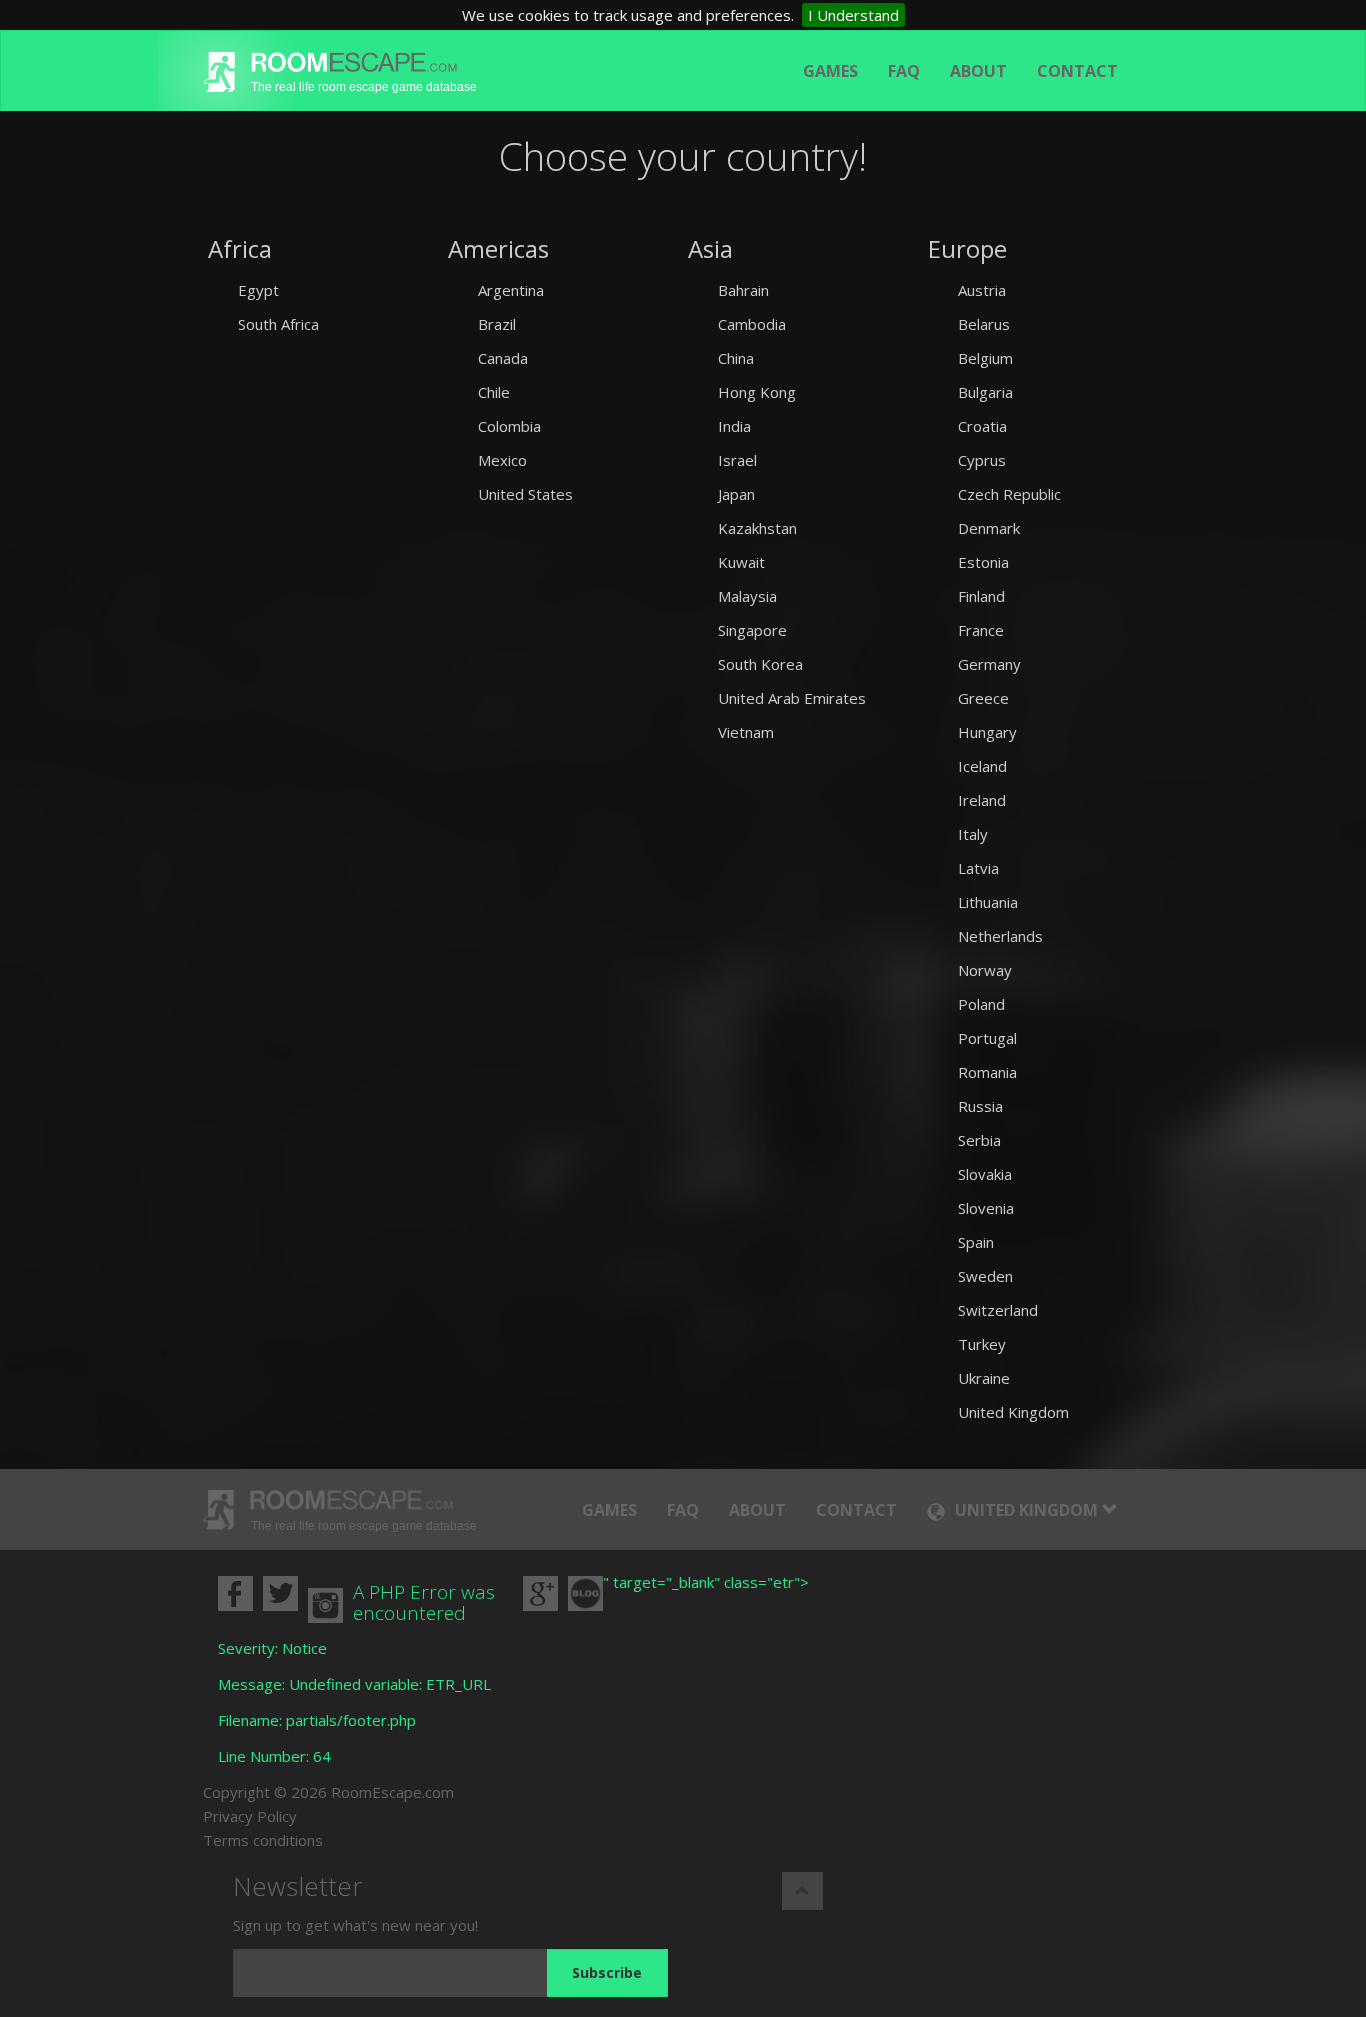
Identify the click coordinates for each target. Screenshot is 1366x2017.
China (736, 358)
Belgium (985, 358)
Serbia (979, 1140)
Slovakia (985, 1174)
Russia (980, 1106)
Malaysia (747, 596)
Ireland (982, 800)
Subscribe (607, 1972)
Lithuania (988, 902)
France (981, 630)
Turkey (982, 1344)
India (734, 426)
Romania (987, 1072)
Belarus (984, 324)
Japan (736, 494)
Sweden (985, 1276)
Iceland (982, 766)
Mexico (502, 460)
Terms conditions (263, 1840)
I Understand (853, 15)
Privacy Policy (250, 1816)
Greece (983, 698)
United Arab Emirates (792, 698)
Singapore (752, 630)
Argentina (511, 290)
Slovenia (986, 1208)
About (978, 71)
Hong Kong (757, 392)
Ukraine (984, 1378)
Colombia (509, 426)
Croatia (982, 426)
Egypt (258, 290)
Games (830, 71)
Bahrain (743, 290)
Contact (1077, 71)
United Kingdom (1013, 1412)
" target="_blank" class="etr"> (706, 1582)
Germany (989, 664)
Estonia (983, 562)
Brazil (497, 324)
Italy (973, 834)
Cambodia (752, 324)
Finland (981, 596)
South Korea (760, 664)
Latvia (978, 868)
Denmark (989, 528)
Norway (985, 970)
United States (525, 494)
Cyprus (982, 460)
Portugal (987, 1038)
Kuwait (741, 562)
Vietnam (746, 732)
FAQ (904, 71)
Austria (982, 290)
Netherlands (1000, 936)
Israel (737, 460)
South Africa (278, 324)
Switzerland (998, 1310)
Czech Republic (1009, 494)
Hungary (987, 732)
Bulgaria (985, 392)
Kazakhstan (757, 528)
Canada (503, 358)
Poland (981, 1004)
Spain (976, 1242)
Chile (494, 392)
